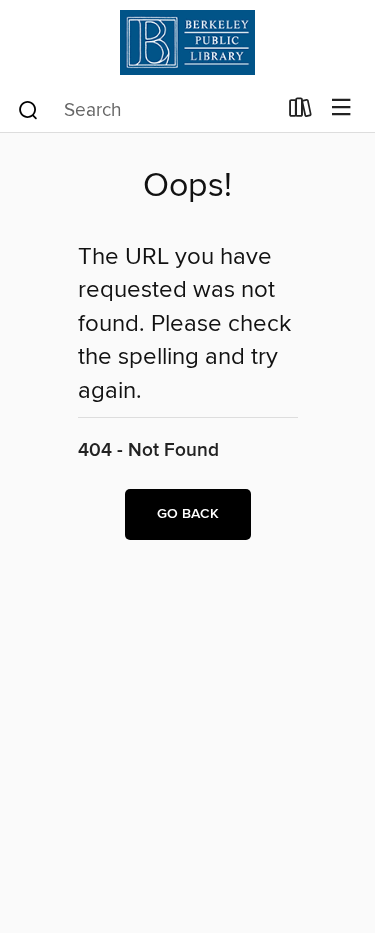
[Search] (28, 109)
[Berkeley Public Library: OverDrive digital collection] (187, 42)
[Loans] (300, 112)
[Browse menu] (341, 108)
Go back (188, 514)
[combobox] (146, 110)
